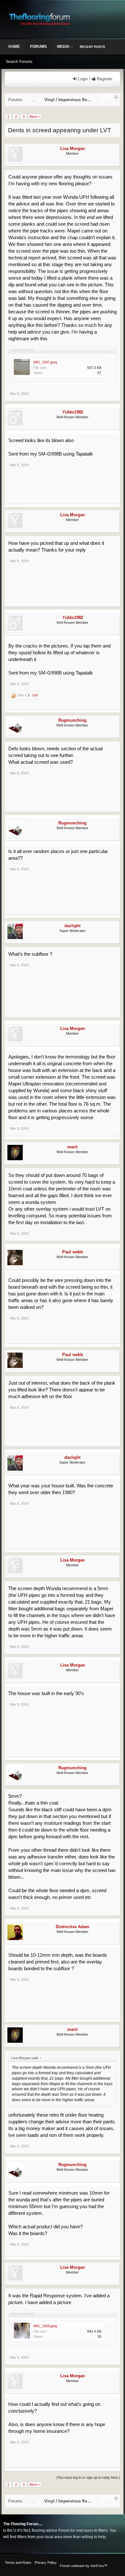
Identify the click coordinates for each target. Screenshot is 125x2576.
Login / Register (94, 79)
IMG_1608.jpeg (45, 2326)
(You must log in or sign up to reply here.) (88, 2477)
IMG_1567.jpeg (45, 362)
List (35, 695)
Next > (35, 117)
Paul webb (73, 1252)
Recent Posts (92, 47)
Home (14, 47)
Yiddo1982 (73, 412)
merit (72, 1147)
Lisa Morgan (73, 148)
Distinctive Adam (73, 1927)
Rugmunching (72, 720)
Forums (38, 47)
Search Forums (19, 62)
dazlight (72, 926)
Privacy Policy (46, 2563)
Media (63, 47)
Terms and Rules (18, 2563)
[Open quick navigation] (116, 97)
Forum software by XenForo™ (84, 2566)
